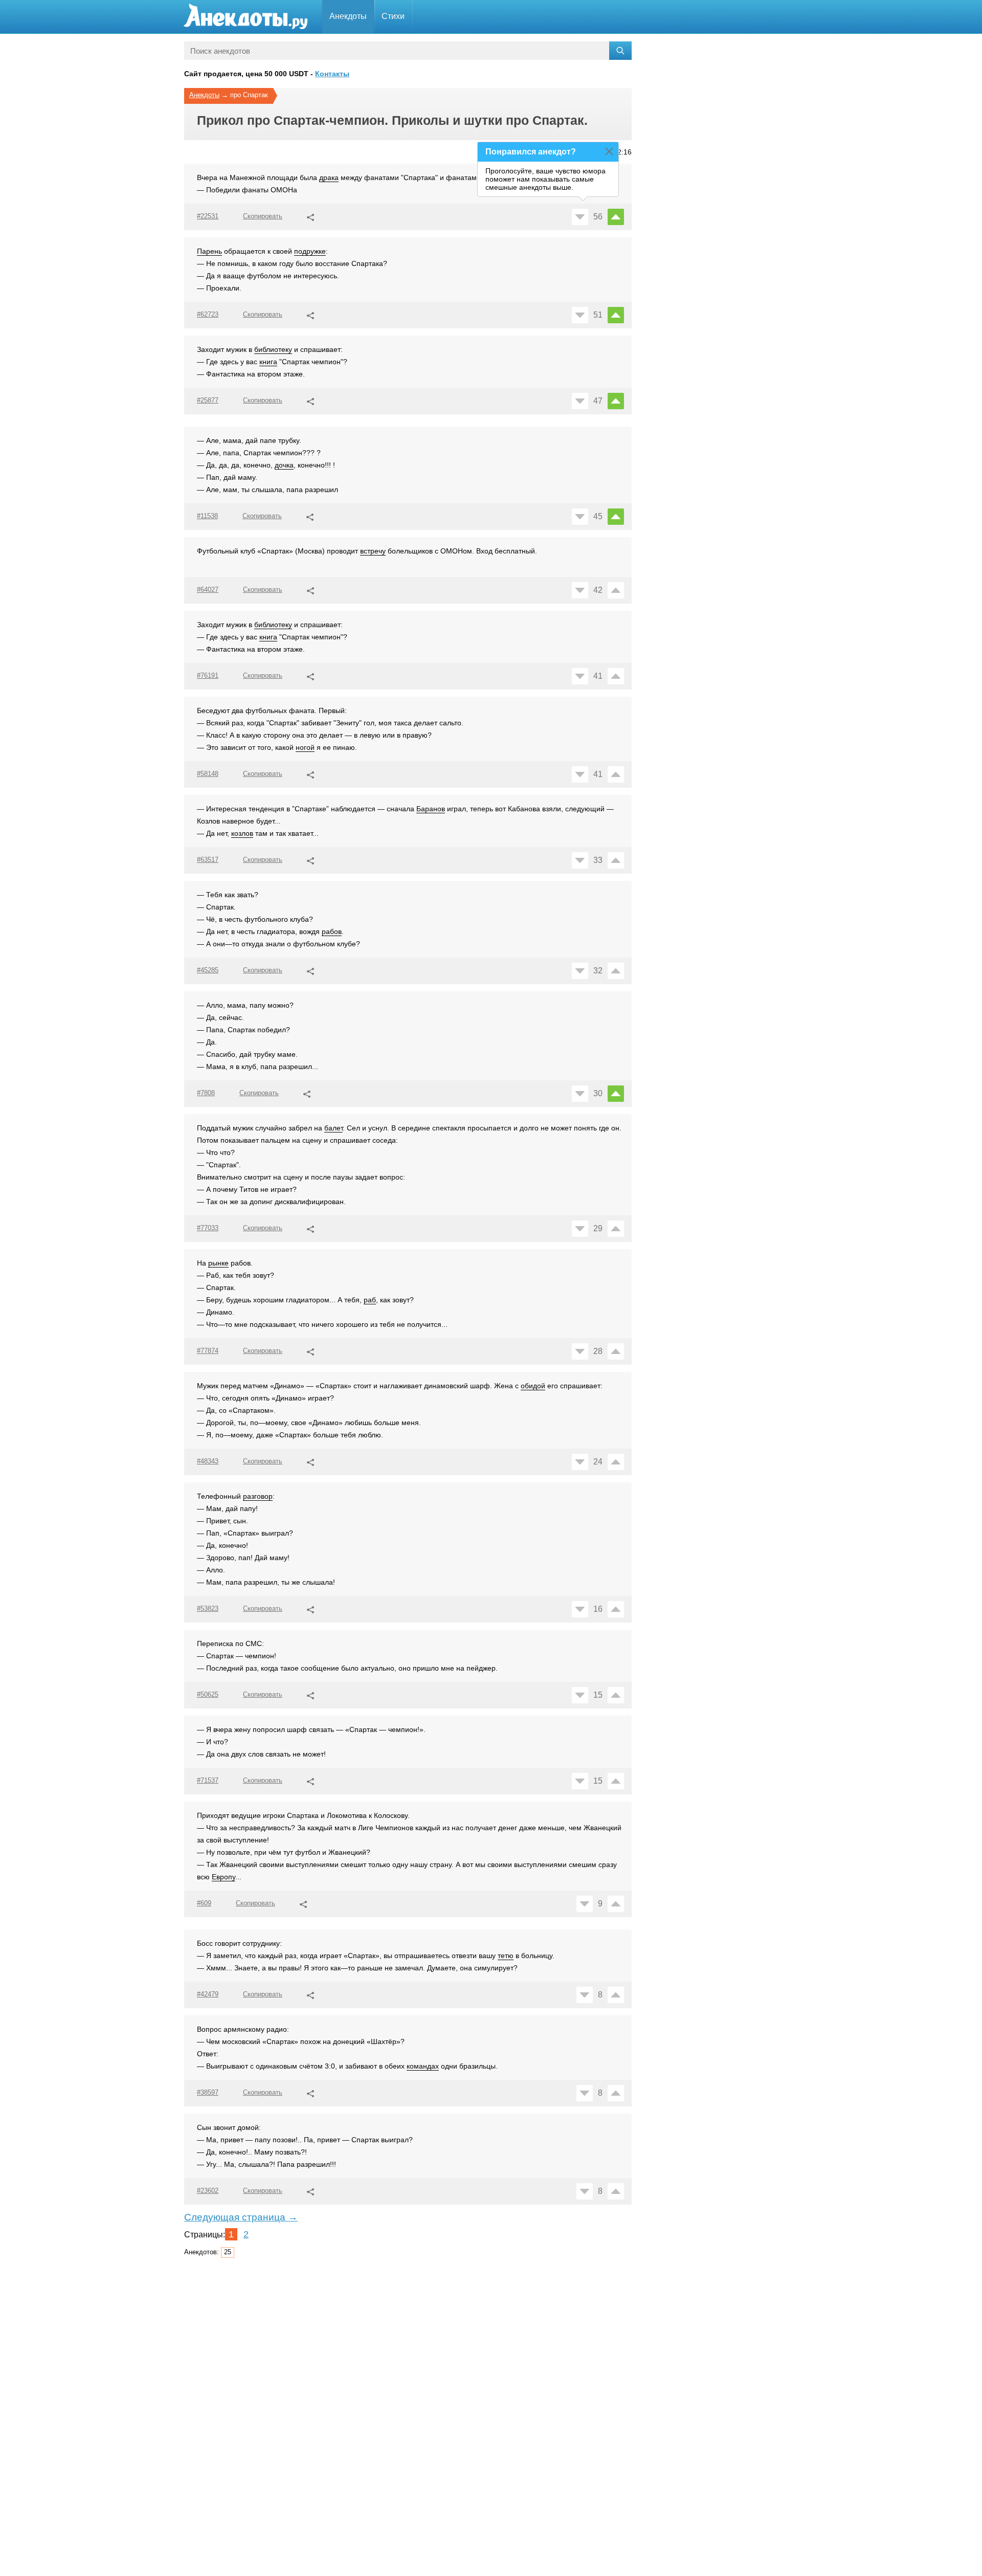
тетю (506, 1956)
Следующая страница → (241, 2217)
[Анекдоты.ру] (245, 17)
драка (329, 177)
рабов (332, 931)
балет (333, 1128)
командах (423, 2066)
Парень (209, 251)
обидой (533, 1386)
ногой (305, 747)
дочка (284, 465)
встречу (373, 551)
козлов (242, 833)
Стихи (393, 16)
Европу (224, 1877)
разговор (258, 1496)
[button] (310, 216)
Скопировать (263, 216)
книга (268, 362)
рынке (218, 1263)
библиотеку (273, 349)
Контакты (332, 74)
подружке (310, 251)
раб (370, 1300)
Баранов (431, 809)
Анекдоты (348, 16)
